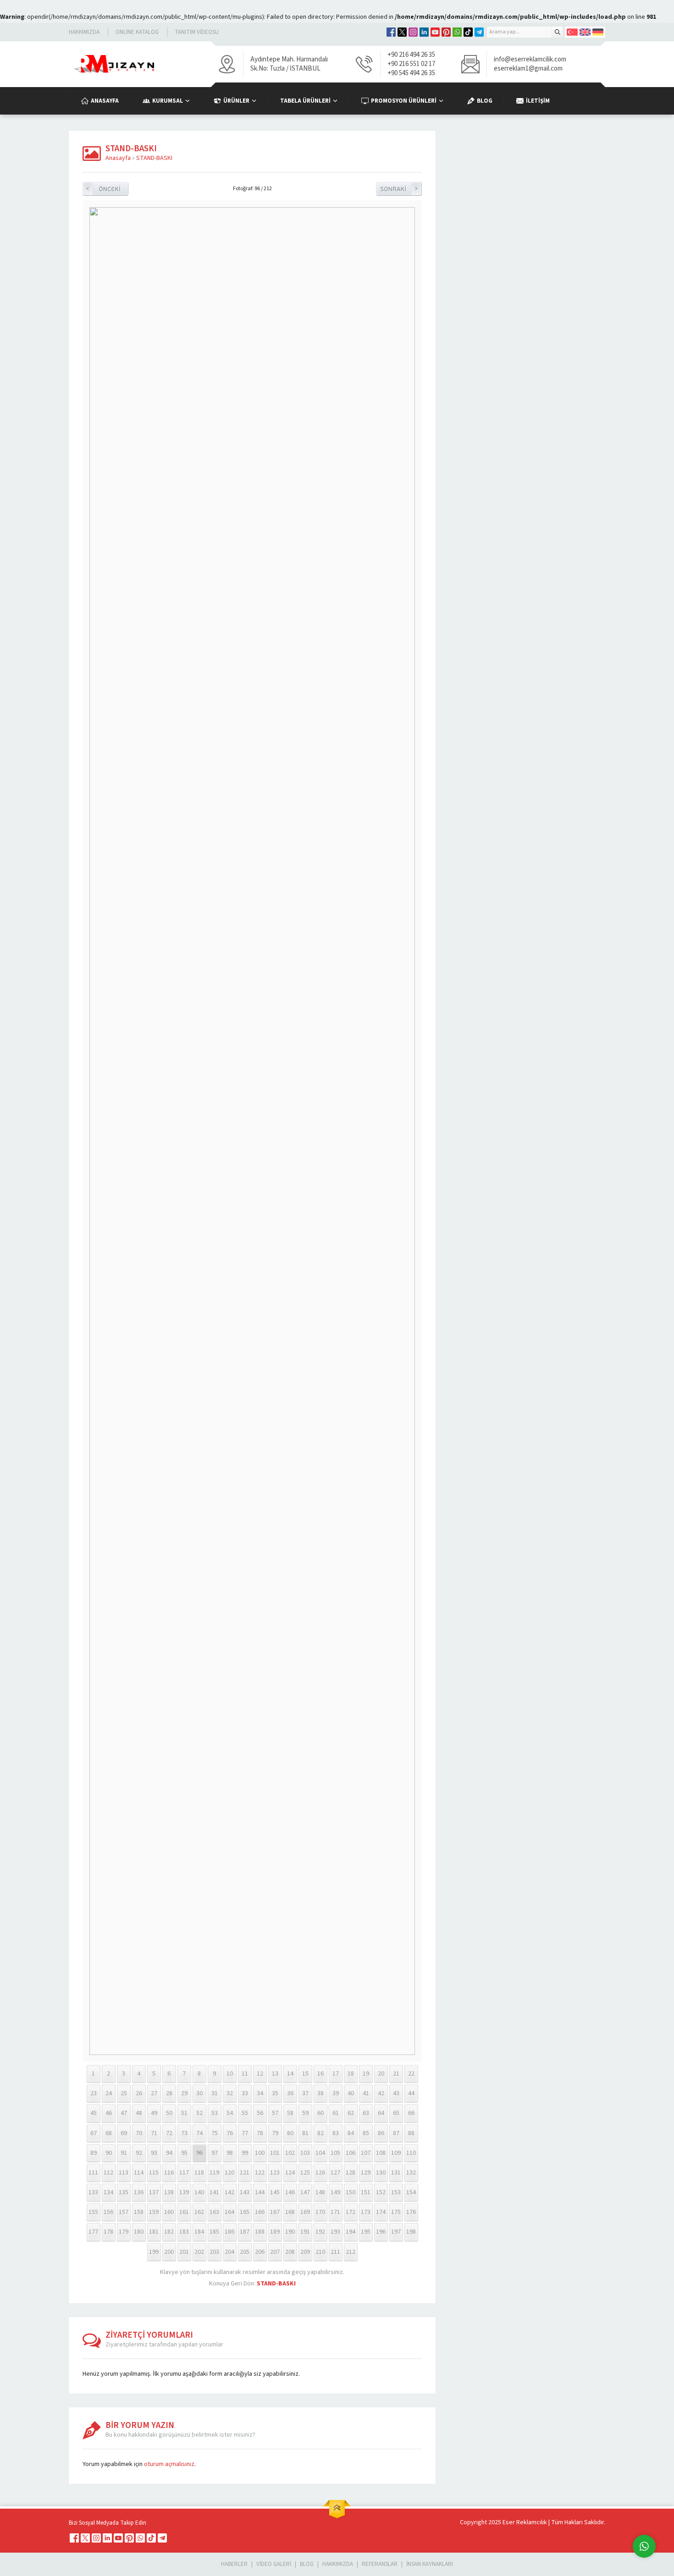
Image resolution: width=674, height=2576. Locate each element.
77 (245, 2133)
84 (351, 2133)
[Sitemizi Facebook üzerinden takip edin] (391, 32)
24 (109, 2093)
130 (381, 2173)
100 (260, 2153)
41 (366, 2093)
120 (229, 2173)
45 (94, 2113)
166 (260, 2212)
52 (199, 2113)
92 (139, 2153)
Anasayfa (118, 158)
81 (305, 2133)
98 (230, 2153)
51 (184, 2113)
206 (260, 2252)
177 (93, 2232)
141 (214, 2192)
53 (215, 2113)
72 (169, 2133)
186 (229, 2232)
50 (169, 2113)
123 (275, 2173)
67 (94, 2133)
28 (169, 2093)
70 (139, 2133)
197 (396, 2232)
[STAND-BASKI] (252, 2053)
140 (199, 2192)
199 (154, 2252)
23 (94, 2093)
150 (351, 2192)
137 (154, 2192)
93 (154, 2153)
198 (411, 2232)
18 (351, 2074)
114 (139, 2173)
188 (260, 2232)
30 (199, 2093)
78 (260, 2133)
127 (335, 2173)
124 (290, 2173)
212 (351, 2252)
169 (305, 2212)
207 (275, 2252)
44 (411, 2093)
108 (381, 2153)
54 (230, 2113)
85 (366, 2133)
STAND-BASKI (154, 158)
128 (351, 2173)
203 (214, 2252)
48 (139, 2113)
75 (215, 2133)
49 (154, 2113)
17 (336, 2074)
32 (230, 2093)
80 (290, 2133)
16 (320, 2074)
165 (245, 2212)
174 (381, 2212)
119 (214, 2173)
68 (109, 2133)
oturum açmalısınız (169, 2464)
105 (335, 2153)
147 (305, 2192)
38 (320, 2093)
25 (124, 2093)
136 (139, 2192)
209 (305, 2252)
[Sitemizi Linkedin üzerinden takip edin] (424, 32)
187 (245, 2232)
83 (336, 2133)
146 (290, 2192)
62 (351, 2113)
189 (275, 2232)
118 (199, 2173)
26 (139, 2093)
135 (124, 2192)
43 (396, 2093)
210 (320, 2252)
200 (169, 2252)
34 (260, 2093)
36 (290, 2093)
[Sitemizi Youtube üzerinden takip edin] (435, 32)
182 (169, 2232)
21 (396, 2074)
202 (199, 2252)
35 (275, 2093)
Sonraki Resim (399, 189)
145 (275, 2192)
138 (169, 2192)
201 (184, 2252)
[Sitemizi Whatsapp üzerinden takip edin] (457, 32)
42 (381, 2093)
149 (335, 2192)
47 (124, 2113)
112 (108, 2173)
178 (108, 2232)
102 (290, 2153)
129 (366, 2173)
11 (245, 2074)
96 (199, 2153)
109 (396, 2153)
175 (396, 2212)
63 (366, 2113)
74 (199, 2133)
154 (411, 2192)
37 (305, 2093)
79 (275, 2133)
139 (184, 2192)
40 (351, 2093)
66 (411, 2113)
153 (396, 2192)
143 (245, 2192)
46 (109, 2113)
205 (245, 2252)
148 (320, 2192)
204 (229, 2252)
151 (366, 2192)
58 (290, 2113)
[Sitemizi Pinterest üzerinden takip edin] (446, 32)
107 (366, 2153)
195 (366, 2232)
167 (275, 2212)
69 (124, 2133)
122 (260, 2173)
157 (124, 2212)
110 (411, 2153)
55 (245, 2113)
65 (396, 2113)
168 (290, 2212)
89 (94, 2153)
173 (366, 2212)
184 (199, 2232)
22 (411, 2074)
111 (93, 2173)
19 (366, 2074)
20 (381, 2074)
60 (320, 2113)
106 (351, 2153)
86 (381, 2133)
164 (229, 2212)
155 (93, 2212)
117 (184, 2173)
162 (199, 2212)
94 (169, 2153)
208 (290, 2252)
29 (184, 2093)
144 (260, 2192)
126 (320, 2173)
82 (320, 2133)
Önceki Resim (105, 189)
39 (336, 2093)
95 (184, 2153)
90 (109, 2153)
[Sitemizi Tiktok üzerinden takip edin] (468, 32)
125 (305, 2173)
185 (214, 2232)
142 (229, 2192)
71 (154, 2133)
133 (93, 2192)
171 (335, 2212)
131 (396, 2173)
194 (351, 2232)
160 (169, 2212)
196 (381, 2232)
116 (169, 2173)
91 (124, 2153)
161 (184, 2212)
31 (215, 2093)
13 (275, 2074)
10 (230, 2074)
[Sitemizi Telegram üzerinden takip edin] (479, 32)
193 (335, 2232)
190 (290, 2232)
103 (305, 2153)
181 (154, 2232)
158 (139, 2212)
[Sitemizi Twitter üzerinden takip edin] (402, 32)
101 (275, 2153)
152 (381, 2192)
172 (351, 2212)
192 (320, 2232)
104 (320, 2153)
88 (411, 2133)
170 (320, 2212)
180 (139, 2232)
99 (245, 2153)
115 (154, 2173)
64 (381, 2113)
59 (305, 2113)
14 (290, 2074)
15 (305, 2074)
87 (396, 2133)
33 (245, 2093)
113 (124, 2173)
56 (260, 2113)
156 (108, 2212)
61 (336, 2113)
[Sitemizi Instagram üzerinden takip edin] (413, 32)
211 (335, 2252)
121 (245, 2173)
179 (124, 2232)
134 (108, 2192)
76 (230, 2133)
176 (411, 2212)
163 (214, 2212)
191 (305, 2232)
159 (154, 2212)
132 (411, 2173)
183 (184, 2232)
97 (215, 2153)
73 (184, 2133)
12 (260, 2074)
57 (275, 2113)
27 (154, 2093)
